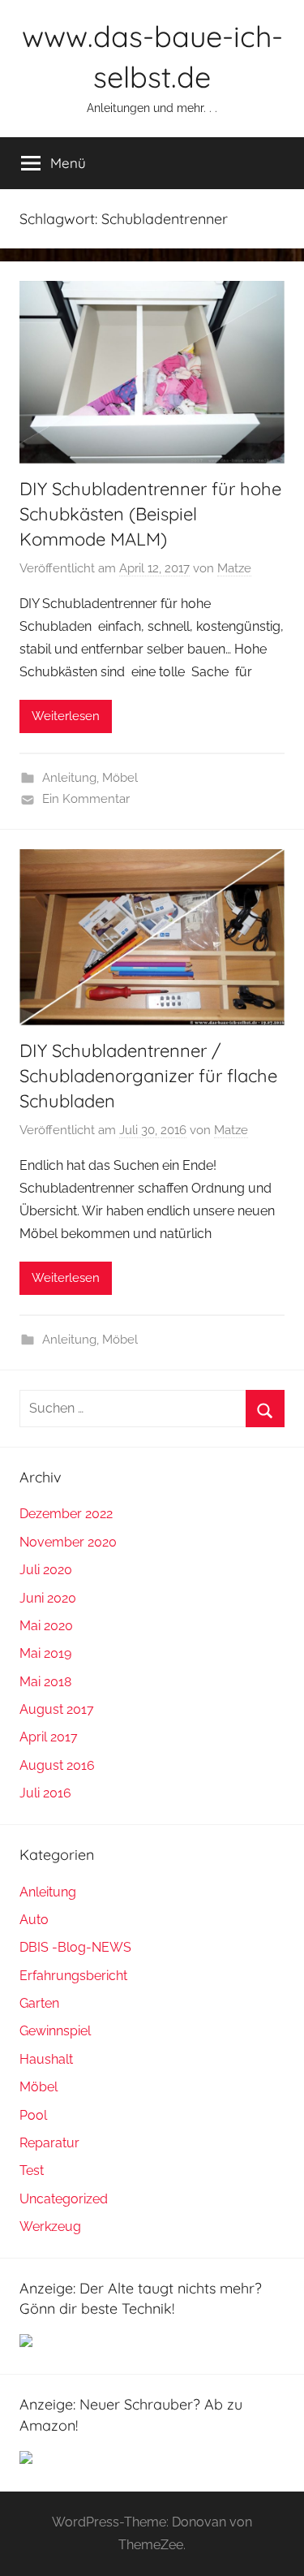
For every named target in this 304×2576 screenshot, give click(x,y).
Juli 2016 (45, 1793)
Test (32, 2170)
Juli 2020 (46, 1570)
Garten (39, 2003)
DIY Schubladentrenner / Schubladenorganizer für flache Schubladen (148, 1076)
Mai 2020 (46, 1626)
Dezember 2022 (66, 1514)
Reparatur (49, 2143)
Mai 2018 (45, 1682)
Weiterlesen (66, 716)
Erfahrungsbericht (73, 1976)
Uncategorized (64, 2199)
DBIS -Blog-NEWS (75, 1947)
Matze (234, 568)
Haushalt (46, 2059)
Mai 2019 (45, 1653)
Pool (33, 2115)
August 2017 (57, 1709)
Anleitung (69, 778)
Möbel (120, 778)
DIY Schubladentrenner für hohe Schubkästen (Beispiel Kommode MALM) (150, 514)
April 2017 (49, 1737)
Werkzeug (50, 2226)
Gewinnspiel (55, 2031)
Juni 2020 (48, 1598)
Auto (34, 1920)
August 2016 (57, 1765)
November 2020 (68, 1542)
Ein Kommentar (86, 799)
